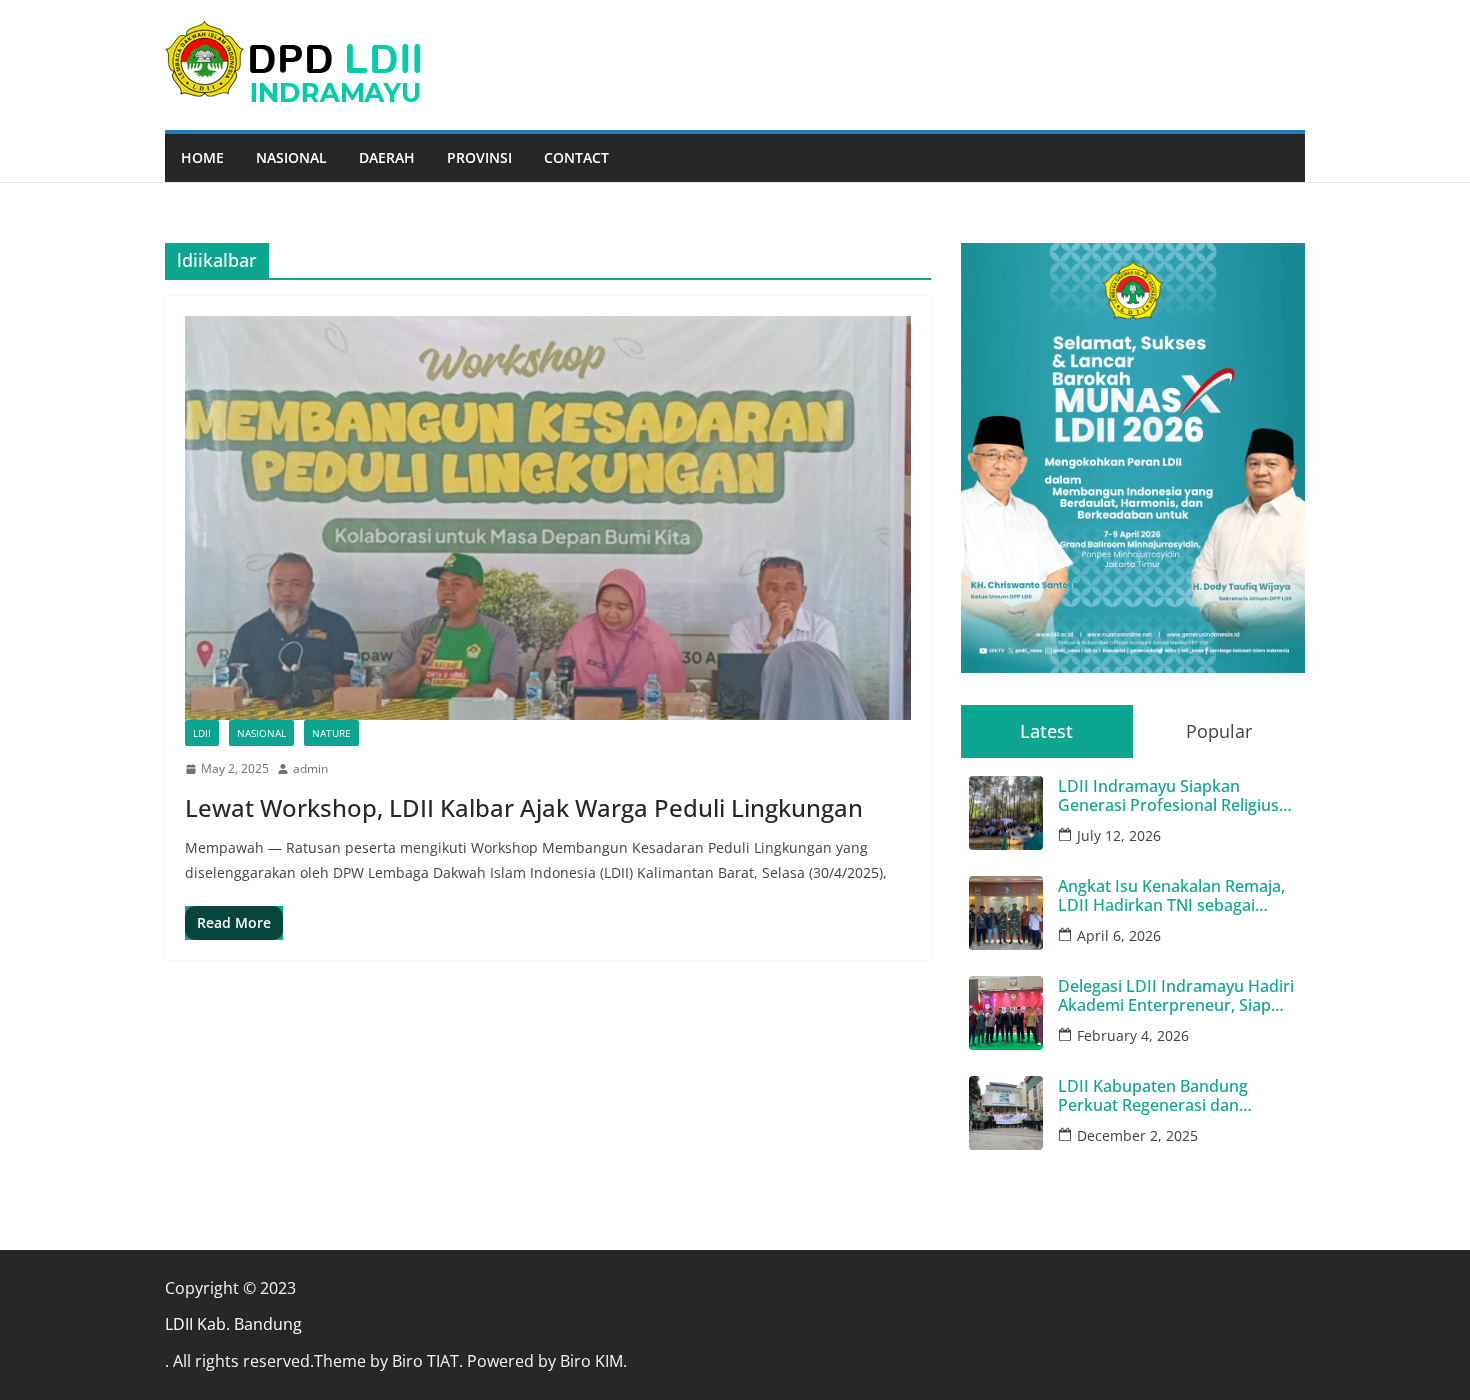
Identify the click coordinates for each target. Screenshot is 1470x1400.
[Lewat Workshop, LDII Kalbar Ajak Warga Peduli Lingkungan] (548, 518)
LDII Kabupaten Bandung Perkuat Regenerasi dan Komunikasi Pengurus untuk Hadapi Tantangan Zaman (1165, 1096)
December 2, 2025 (1137, 1135)
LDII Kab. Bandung (233, 1324)
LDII (202, 733)
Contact (576, 157)
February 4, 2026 (1133, 1035)
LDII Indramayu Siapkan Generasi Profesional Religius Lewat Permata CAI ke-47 (1168, 796)
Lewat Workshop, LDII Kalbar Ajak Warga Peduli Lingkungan (524, 807)
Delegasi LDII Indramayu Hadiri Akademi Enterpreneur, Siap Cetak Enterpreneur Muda (1176, 996)
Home (202, 157)
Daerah (387, 157)
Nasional (291, 157)
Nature (331, 733)
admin (310, 768)
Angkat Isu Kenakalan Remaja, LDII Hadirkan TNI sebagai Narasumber (1171, 896)
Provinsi (479, 157)
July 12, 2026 (1119, 835)
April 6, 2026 (1119, 935)
